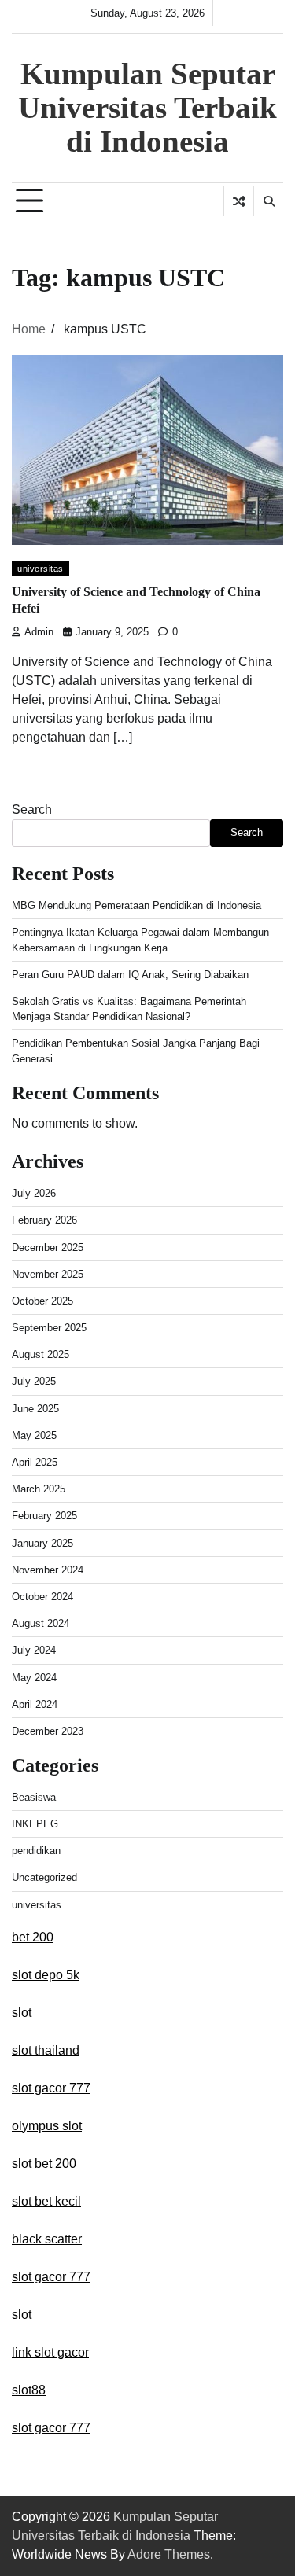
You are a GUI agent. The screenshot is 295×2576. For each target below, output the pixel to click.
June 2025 (35, 1409)
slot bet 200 (44, 2164)
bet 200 (33, 1937)
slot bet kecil (46, 2201)
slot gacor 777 (51, 2088)
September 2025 (49, 1328)
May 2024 (34, 1678)
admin (39, 632)
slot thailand (46, 2050)
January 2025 (42, 1543)
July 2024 (34, 1650)
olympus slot (47, 2126)
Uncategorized (44, 1877)
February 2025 (44, 1516)
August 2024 (41, 1623)
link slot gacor (50, 2352)
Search (32, 810)
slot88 (29, 2390)
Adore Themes (169, 2554)
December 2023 (48, 1731)
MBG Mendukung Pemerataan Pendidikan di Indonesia (136, 905)
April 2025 (35, 1462)
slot (22, 2013)
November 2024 (48, 1570)
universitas (41, 569)
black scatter (47, 2239)
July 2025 (34, 1381)
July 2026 (34, 1193)
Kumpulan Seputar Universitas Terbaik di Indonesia (147, 107)
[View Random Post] (239, 201)
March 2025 (39, 1489)
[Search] (268, 201)
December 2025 (48, 1248)
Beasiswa (34, 1797)
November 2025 (48, 1274)
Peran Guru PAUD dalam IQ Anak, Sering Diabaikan (130, 975)
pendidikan (36, 1851)
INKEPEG (35, 1824)
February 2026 (44, 1220)
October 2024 (42, 1597)
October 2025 (42, 1301)
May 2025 (34, 1435)
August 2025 (41, 1354)
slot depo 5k (46, 1975)
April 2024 (35, 1704)
